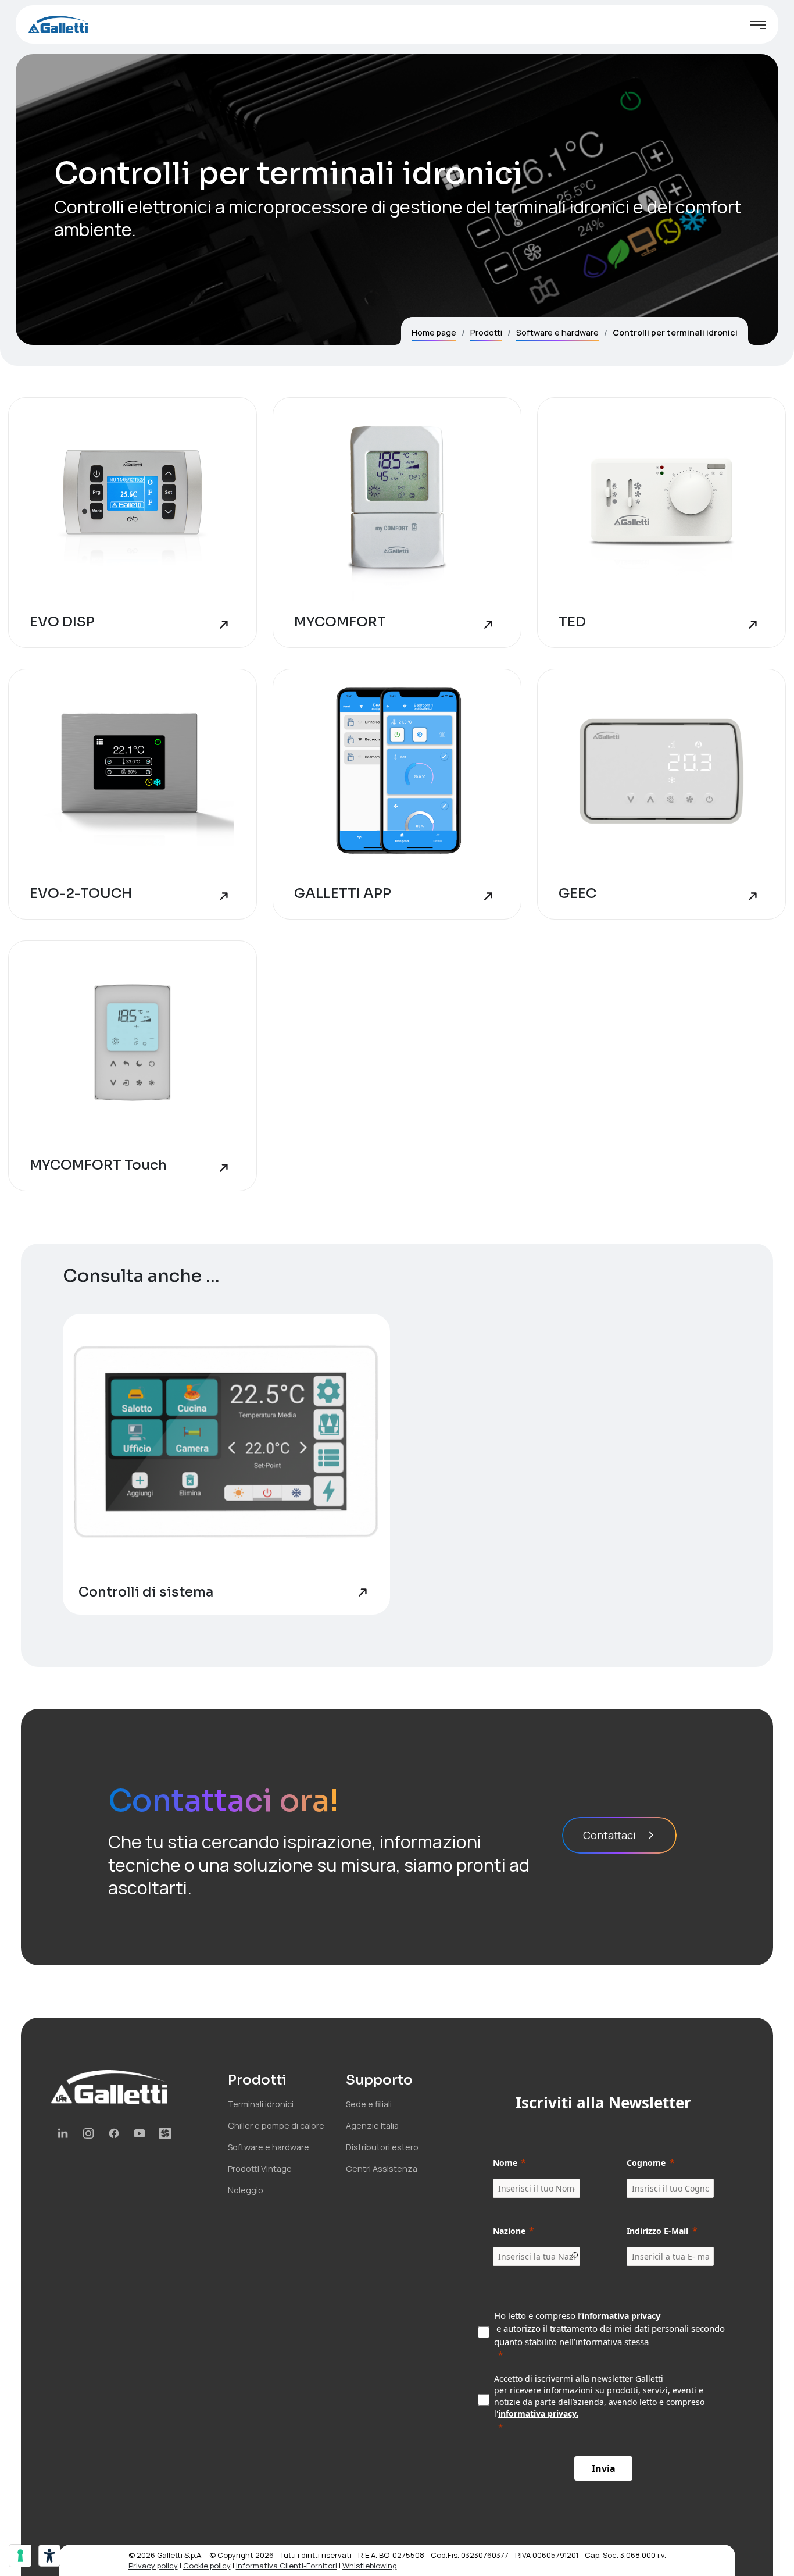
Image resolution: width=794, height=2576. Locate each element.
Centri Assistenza (382, 2169)
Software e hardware (557, 332)
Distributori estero (382, 2147)
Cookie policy (207, 2566)
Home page (434, 332)
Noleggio (246, 2190)
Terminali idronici (261, 2104)
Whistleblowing (370, 2566)
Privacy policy (153, 2566)
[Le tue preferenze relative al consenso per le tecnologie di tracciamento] (20, 2556)
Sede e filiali (369, 2104)
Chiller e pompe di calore (276, 2126)
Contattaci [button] (609, 1835)
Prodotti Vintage (260, 2169)
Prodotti (486, 332)
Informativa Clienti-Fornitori (287, 2566)
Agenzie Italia (372, 2126)
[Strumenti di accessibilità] (49, 2556)
